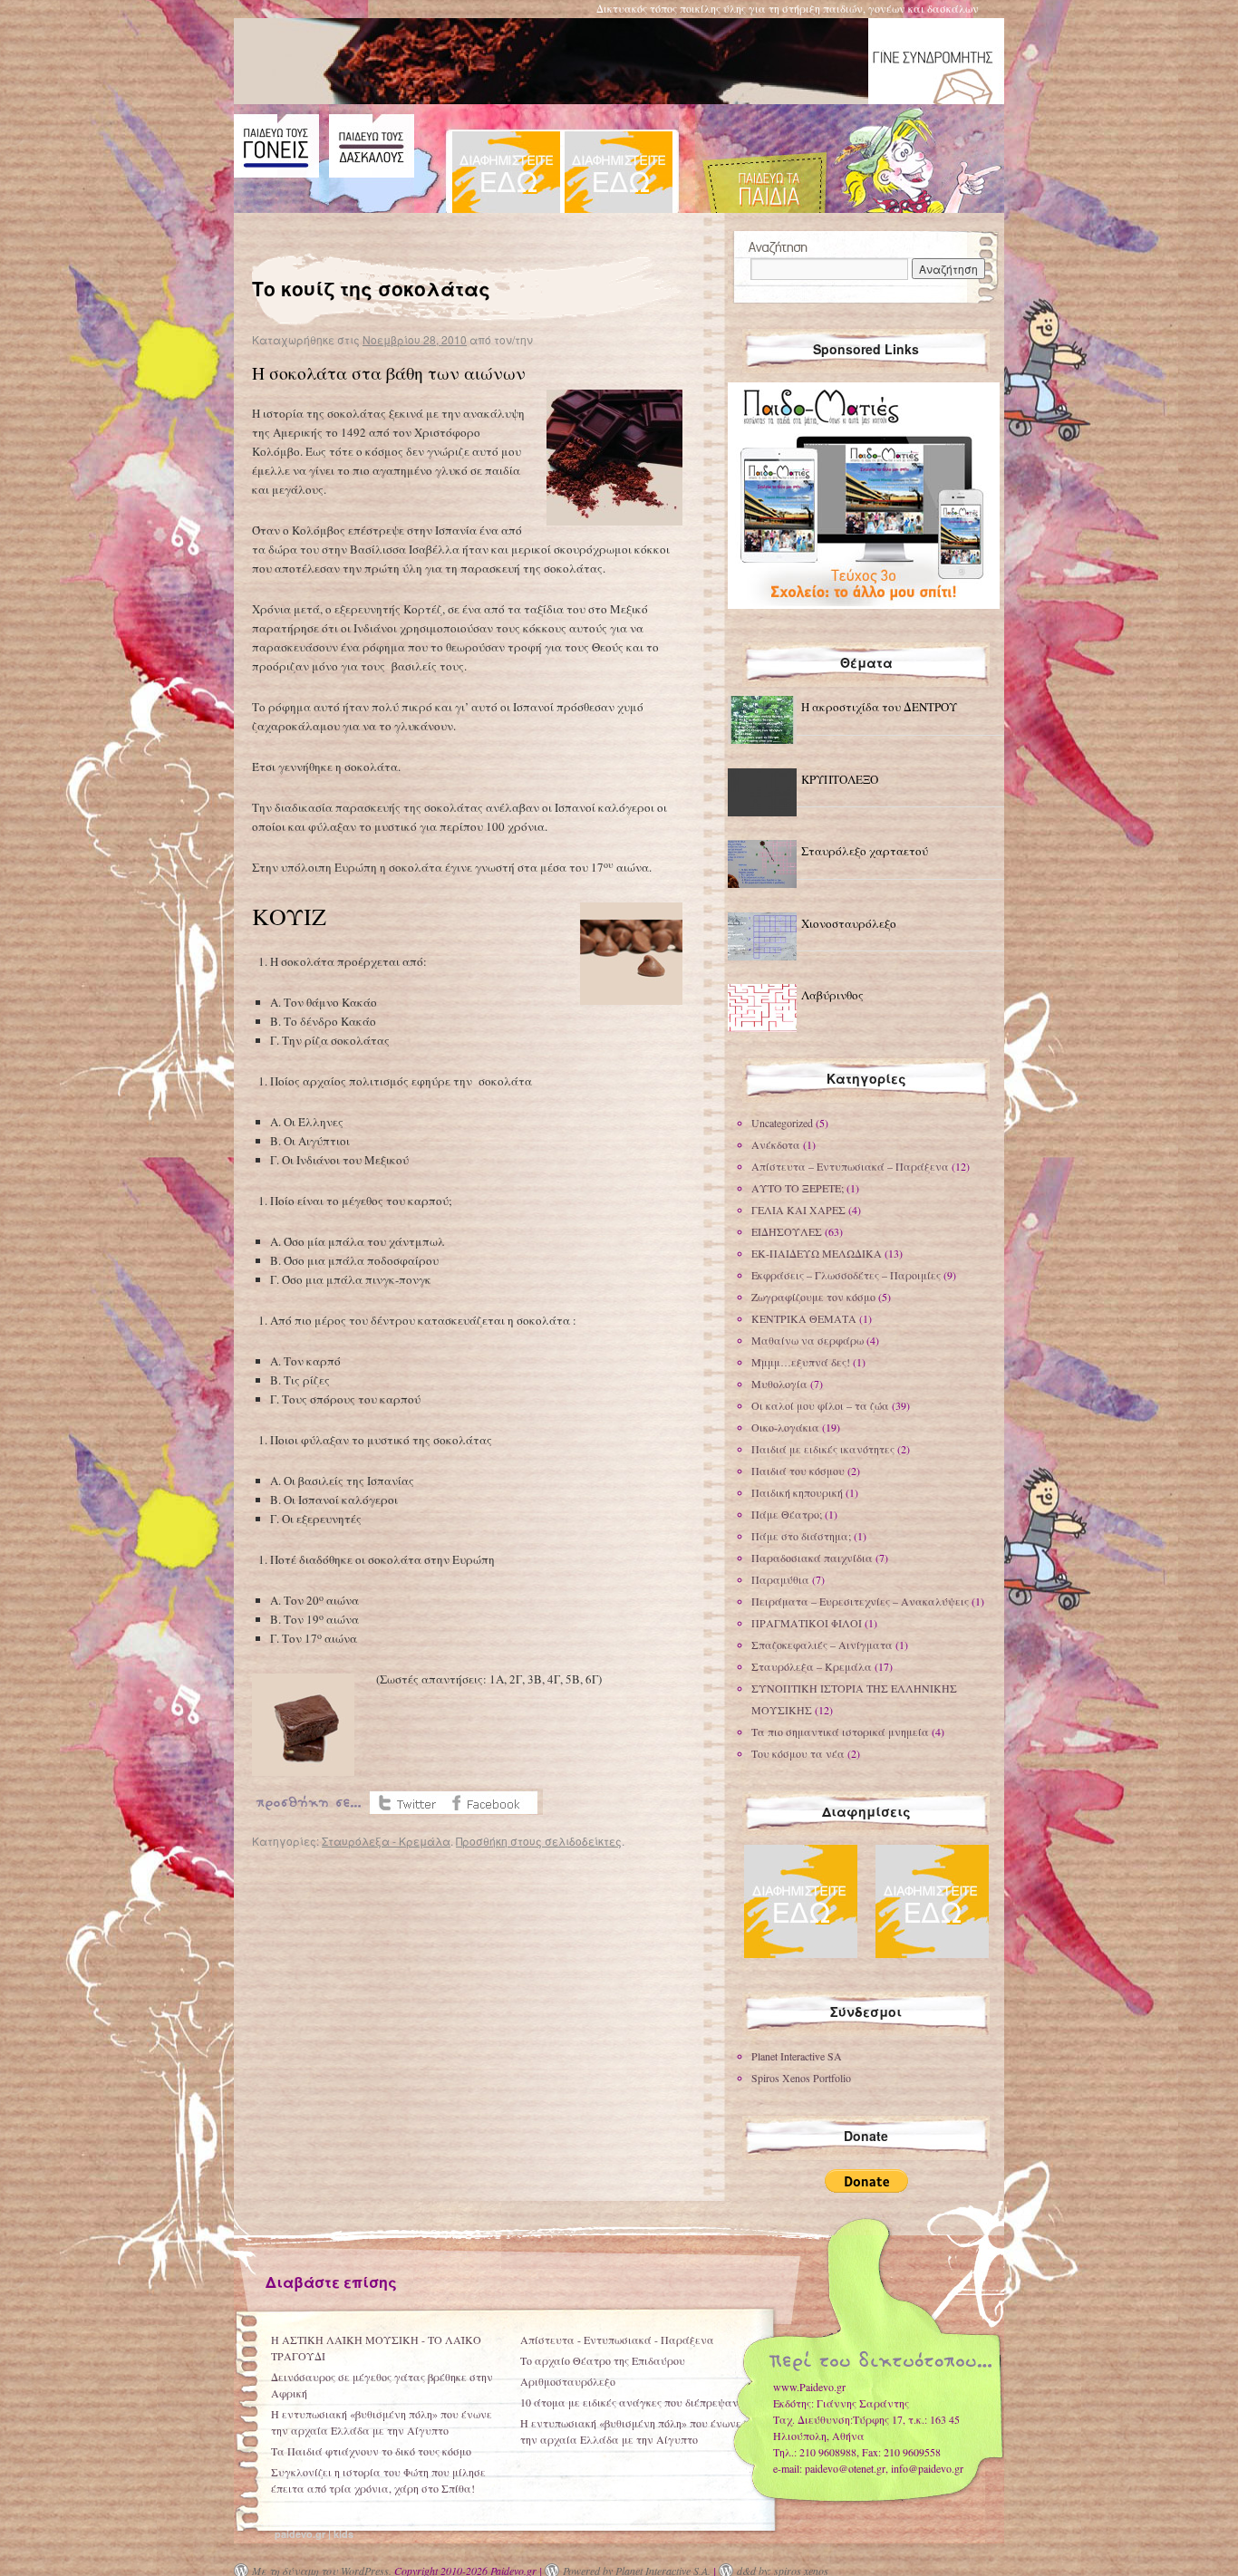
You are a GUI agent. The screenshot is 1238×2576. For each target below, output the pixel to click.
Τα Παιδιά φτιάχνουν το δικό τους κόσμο (371, 2451)
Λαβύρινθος (832, 995)
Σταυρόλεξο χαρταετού (865, 851)
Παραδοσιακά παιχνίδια (812, 1558)
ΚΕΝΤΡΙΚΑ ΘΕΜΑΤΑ (804, 1318)
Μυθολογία (779, 1384)
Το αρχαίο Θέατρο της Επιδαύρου (603, 2360)
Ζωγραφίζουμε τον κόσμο (813, 1297)
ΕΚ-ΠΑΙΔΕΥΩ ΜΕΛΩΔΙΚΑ (817, 1253)
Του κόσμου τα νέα (798, 1753)
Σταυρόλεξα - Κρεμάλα (386, 1841)
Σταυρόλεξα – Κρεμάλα (812, 1666)
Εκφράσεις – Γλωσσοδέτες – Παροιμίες (846, 1275)
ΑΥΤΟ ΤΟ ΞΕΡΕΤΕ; (798, 1188)
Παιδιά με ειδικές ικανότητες (823, 1449)
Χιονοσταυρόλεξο (849, 923)
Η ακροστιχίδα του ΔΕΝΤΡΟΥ (879, 707)
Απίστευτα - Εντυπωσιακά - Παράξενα (617, 2340)
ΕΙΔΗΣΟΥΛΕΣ (787, 1231)
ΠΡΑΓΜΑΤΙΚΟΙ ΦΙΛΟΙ (807, 1623)
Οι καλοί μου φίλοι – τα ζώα (820, 1405)
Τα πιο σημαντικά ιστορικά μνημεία (840, 1732)
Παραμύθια (780, 1579)
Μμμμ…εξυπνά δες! (801, 1362)
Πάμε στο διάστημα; (801, 1536)
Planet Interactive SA (797, 2056)
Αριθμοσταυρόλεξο (568, 2381)
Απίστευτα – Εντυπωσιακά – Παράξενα (850, 1166)
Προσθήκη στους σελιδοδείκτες (539, 1841)
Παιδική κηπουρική (797, 1492)
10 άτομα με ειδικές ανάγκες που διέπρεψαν (629, 2402)
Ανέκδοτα (776, 1144)
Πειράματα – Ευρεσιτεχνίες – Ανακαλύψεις (860, 1601)
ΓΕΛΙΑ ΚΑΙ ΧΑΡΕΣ (798, 1210)
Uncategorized (782, 1123)
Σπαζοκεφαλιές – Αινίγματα (822, 1645)
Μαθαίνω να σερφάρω (808, 1340)
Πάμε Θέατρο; (787, 1514)
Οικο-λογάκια (785, 1427)
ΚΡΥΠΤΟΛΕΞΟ (840, 779)
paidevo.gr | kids (314, 2534)
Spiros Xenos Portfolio (801, 2078)
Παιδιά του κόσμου (798, 1471)
